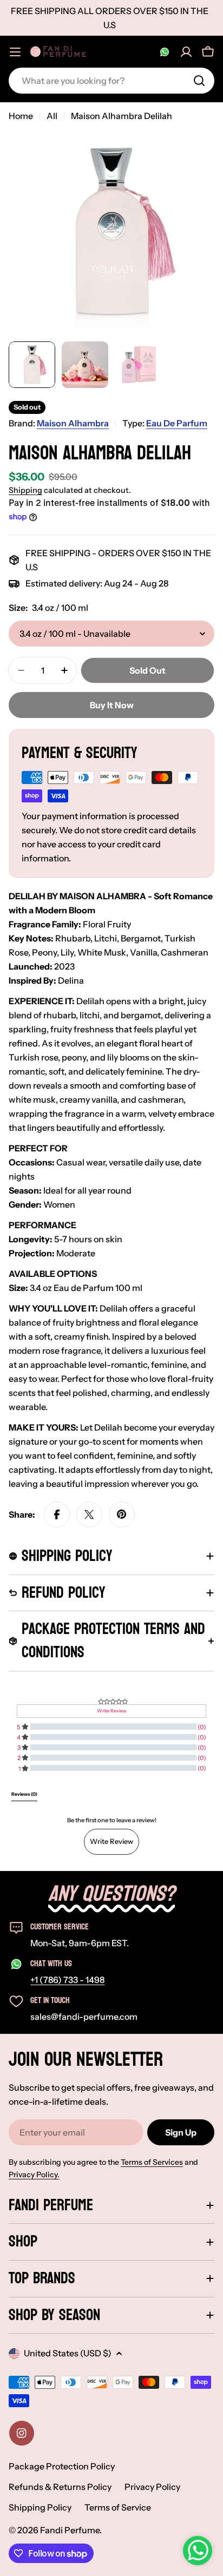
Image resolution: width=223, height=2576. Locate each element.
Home (21, 116)
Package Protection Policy (62, 2466)
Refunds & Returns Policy (60, 2487)
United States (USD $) (68, 2353)
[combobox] (111, 81)
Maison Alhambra (73, 423)
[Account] (186, 52)
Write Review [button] (112, 1711)
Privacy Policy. (34, 2175)
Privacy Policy (152, 2487)
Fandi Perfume (70, 2530)
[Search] (199, 81)
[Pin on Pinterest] (122, 1514)
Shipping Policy (40, 2507)
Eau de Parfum (177, 423)
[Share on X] (89, 1514)
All (52, 116)
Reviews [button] (24, 1794)
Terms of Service (118, 2507)
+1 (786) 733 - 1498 (67, 1980)
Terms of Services (152, 2162)
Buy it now (112, 705)
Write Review (111, 1841)
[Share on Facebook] (57, 1514)
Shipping (25, 490)
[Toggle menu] (15, 52)
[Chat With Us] (165, 52)
